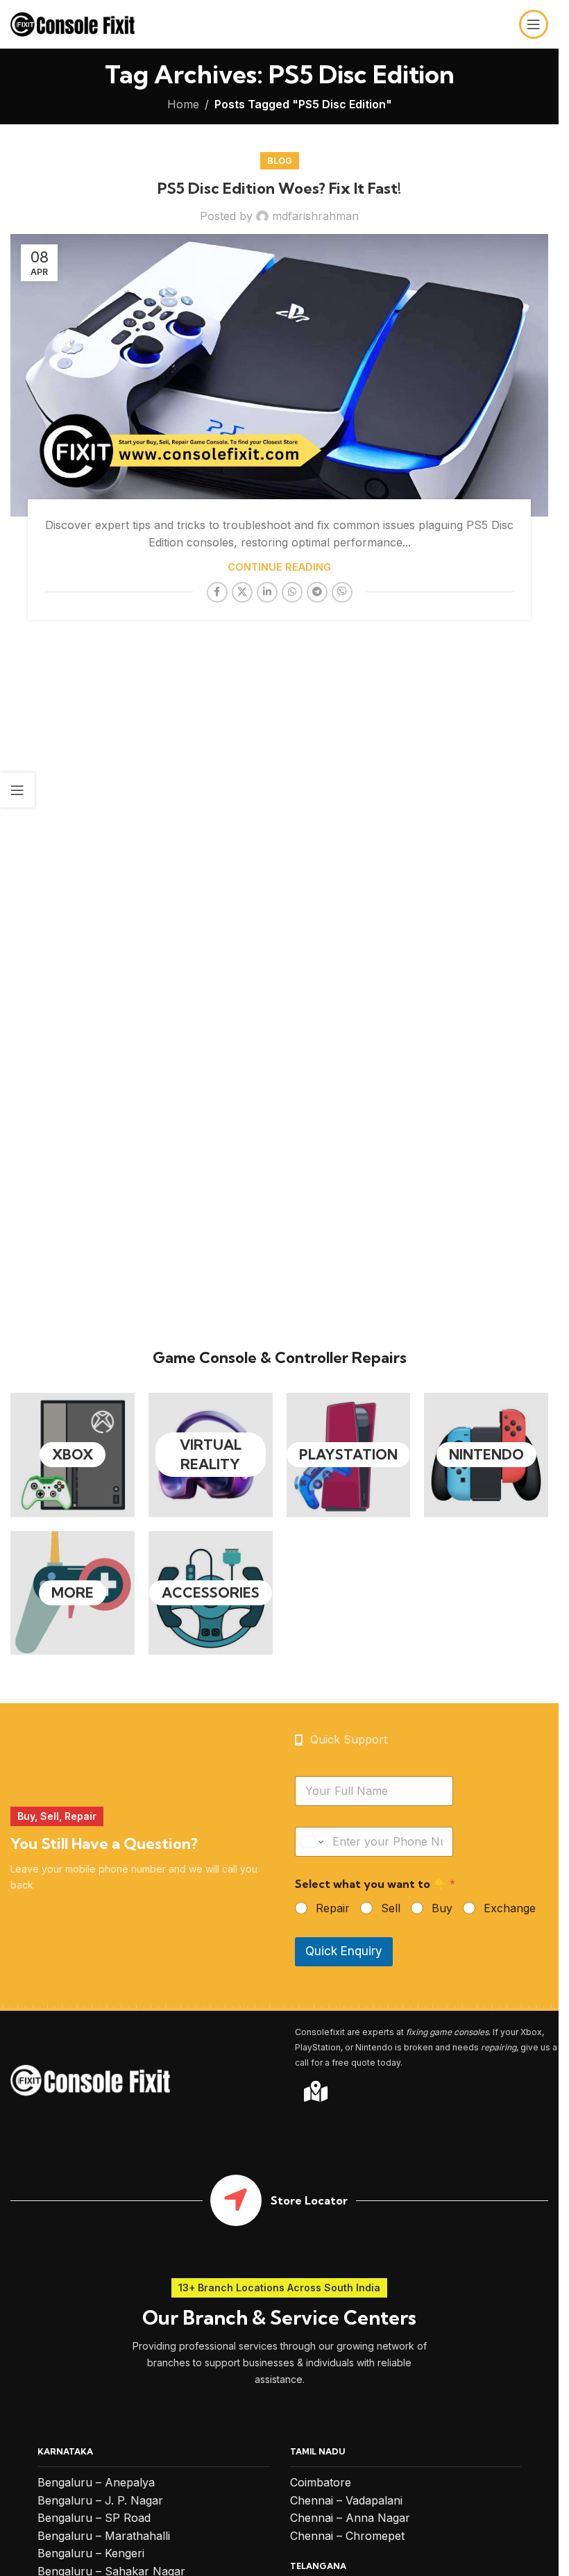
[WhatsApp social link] (292, 592)
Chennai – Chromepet (347, 2536)
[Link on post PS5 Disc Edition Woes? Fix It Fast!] (279, 375)
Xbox (73, 1454)
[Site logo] (73, 23)
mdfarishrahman (315, 216)
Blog (280, 161)
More (73, 1592)
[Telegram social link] (317, 592)
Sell (391, 1908)
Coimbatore (321, 2482)
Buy (442, 1908)
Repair (333, 1908)
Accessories (211, 1592)
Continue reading (279, 567)
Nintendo (486, 1454)
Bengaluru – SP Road (94, 2518)
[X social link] (242, 592)
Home (183, 104)
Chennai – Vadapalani (346, 2500)
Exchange (510, 1908)
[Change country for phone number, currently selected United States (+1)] (311, 1842)
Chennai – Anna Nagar (350, 2518)
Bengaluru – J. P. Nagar (100, 2500)
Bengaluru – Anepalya (96, 2482)
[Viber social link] (342, 592)
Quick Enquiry (344, 1951)
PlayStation (348, 1454)
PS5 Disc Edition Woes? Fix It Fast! (279, 188)
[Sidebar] (17, 790)
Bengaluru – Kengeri (91, 2553)
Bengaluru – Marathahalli (104, 2536)
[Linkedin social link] (267, 592)
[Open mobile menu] (534, 24)
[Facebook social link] (217, 592)
